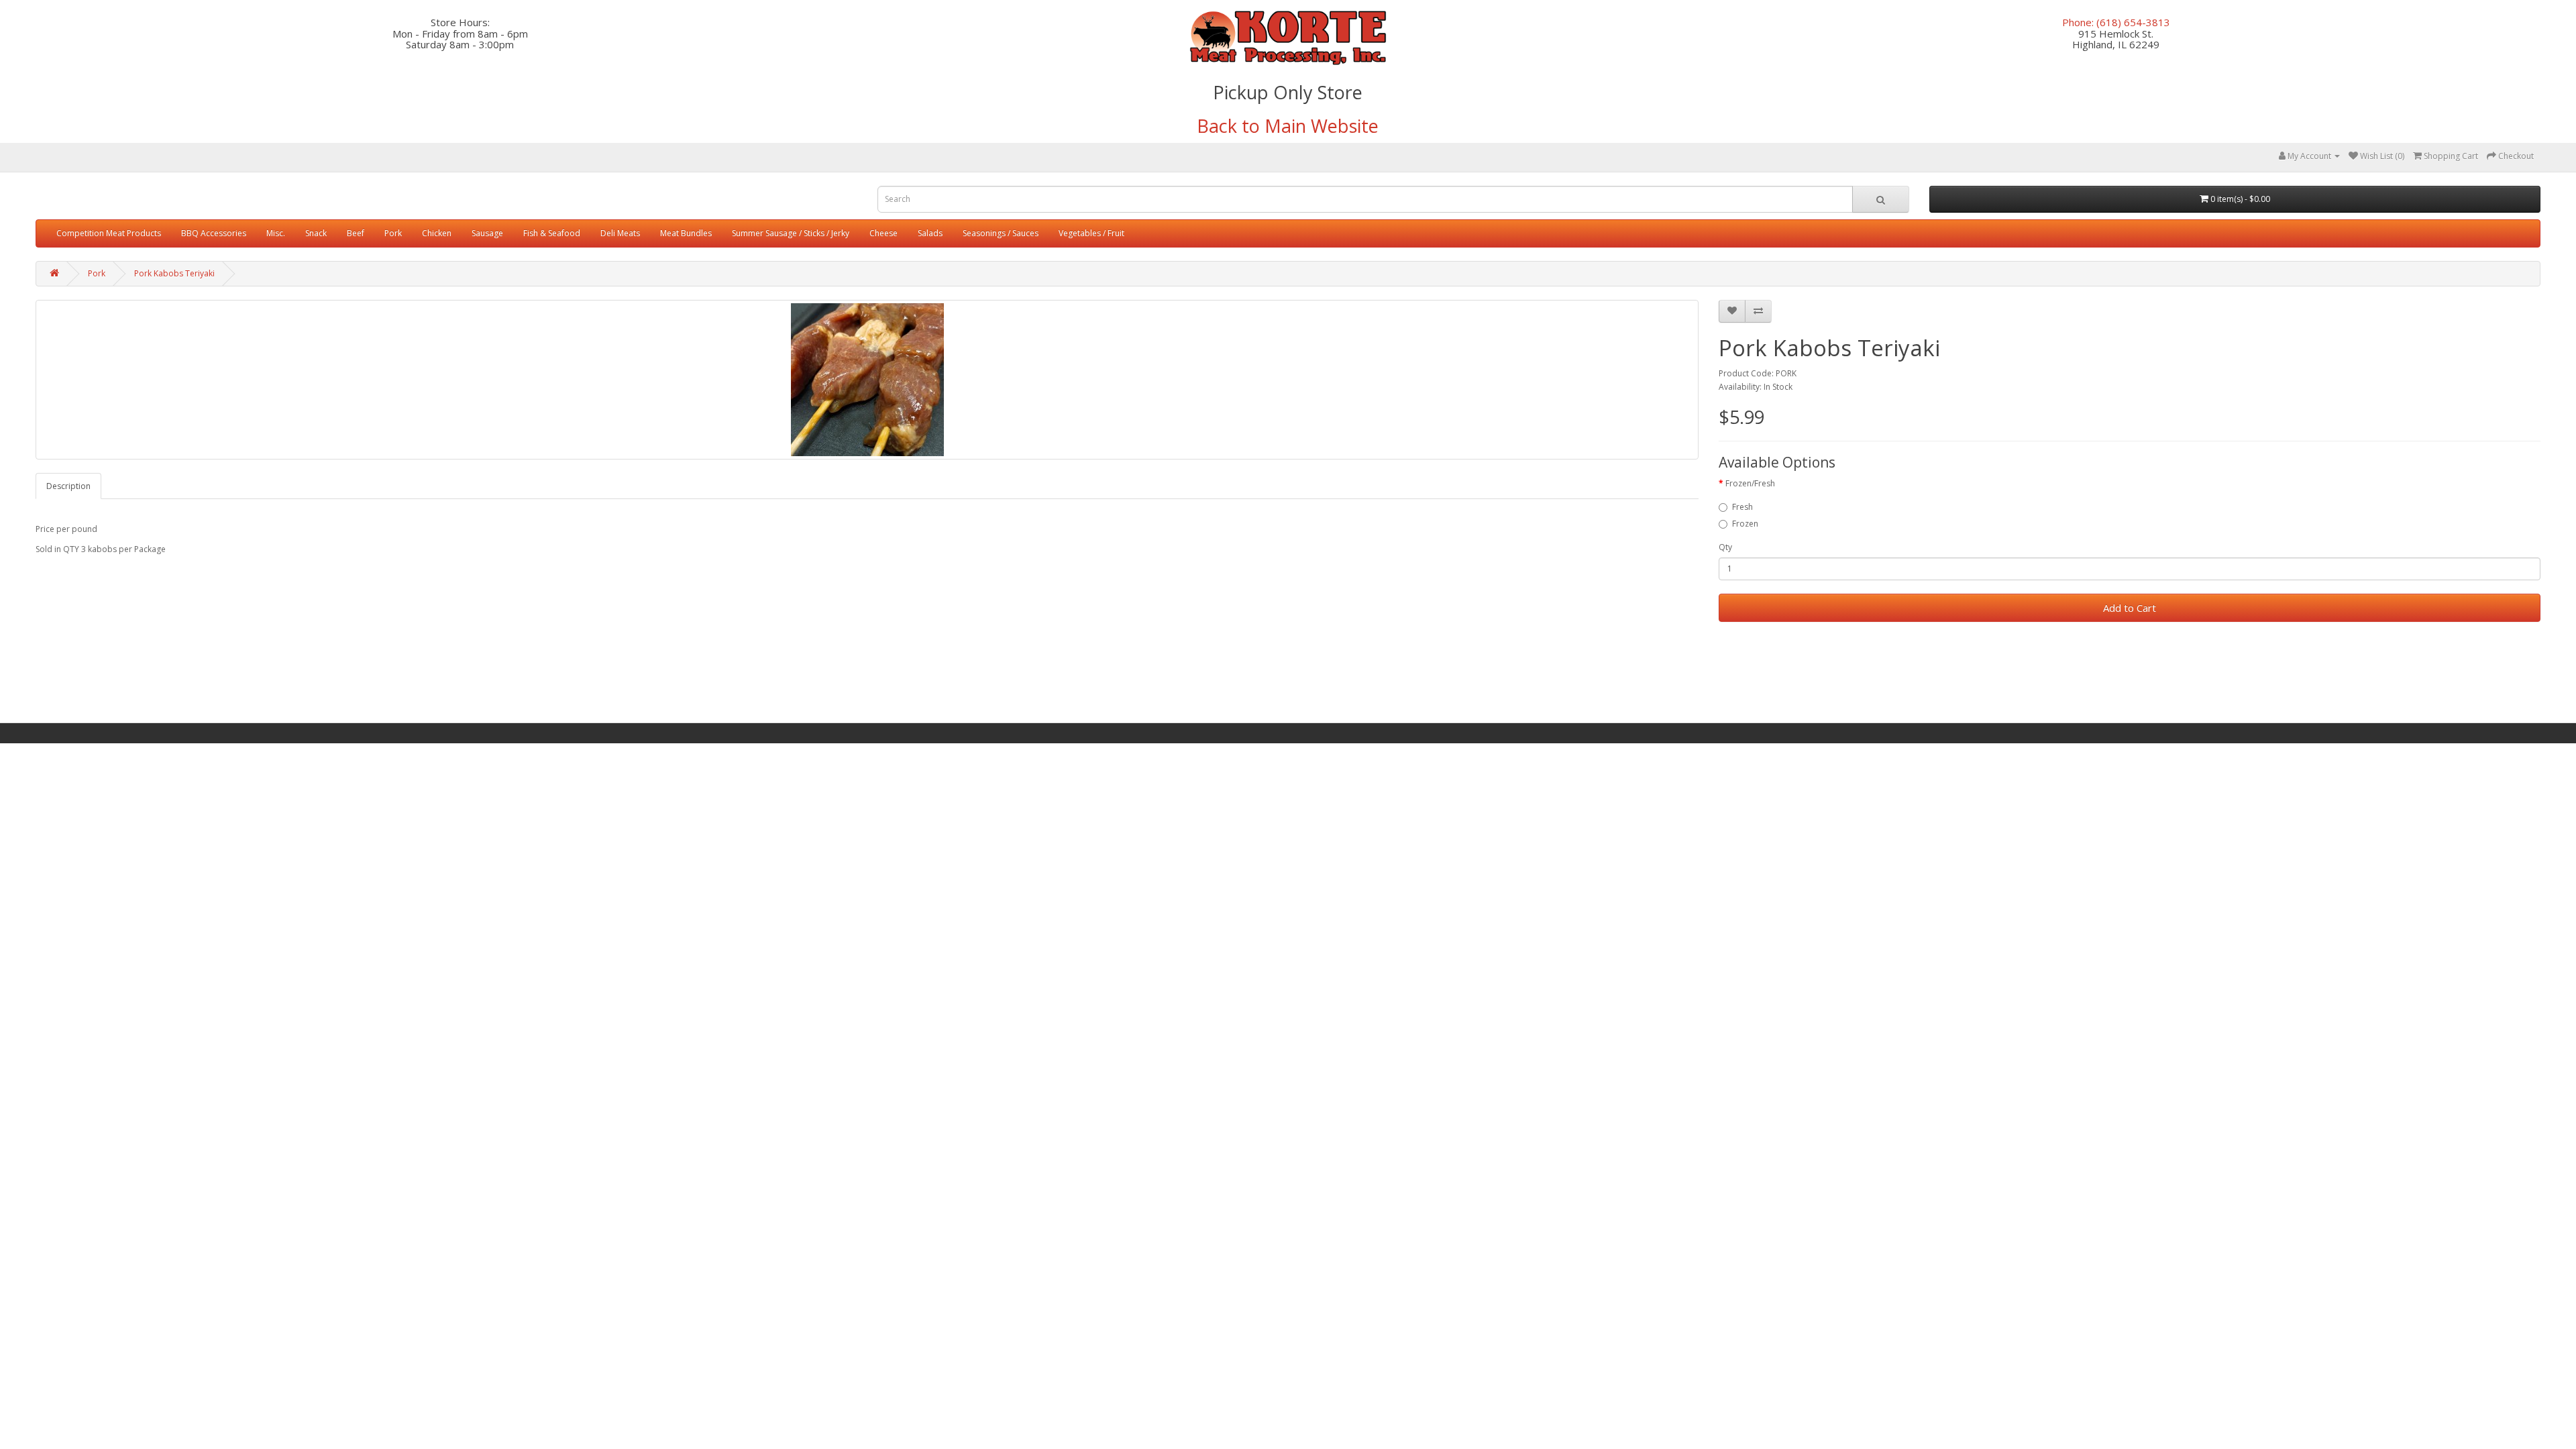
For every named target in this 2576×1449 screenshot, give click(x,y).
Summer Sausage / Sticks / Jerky (791, 233)
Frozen (1745, 524)
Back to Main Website (1288, 126)
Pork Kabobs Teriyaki (174, 273)
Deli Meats (620, 233)
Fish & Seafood (552, 233)
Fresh (1742, 507)
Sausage (487, 233)
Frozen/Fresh (1750, 483)
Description (68, 486)
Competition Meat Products (109, 233)
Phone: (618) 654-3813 (2116, 22)
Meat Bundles (686, 233)
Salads (930, 233)
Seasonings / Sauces (1001, 233)
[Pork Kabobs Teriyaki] (867, 380)
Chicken (437, 233)
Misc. (276, 233)
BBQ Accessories (214, 233)
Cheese (883, 233)
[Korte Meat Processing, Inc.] (1288, 38)
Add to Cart (2130, 608)
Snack (316, 233)
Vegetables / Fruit (1091, 233)
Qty (1725, 547)
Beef (356, 233)
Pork (393, 233)
